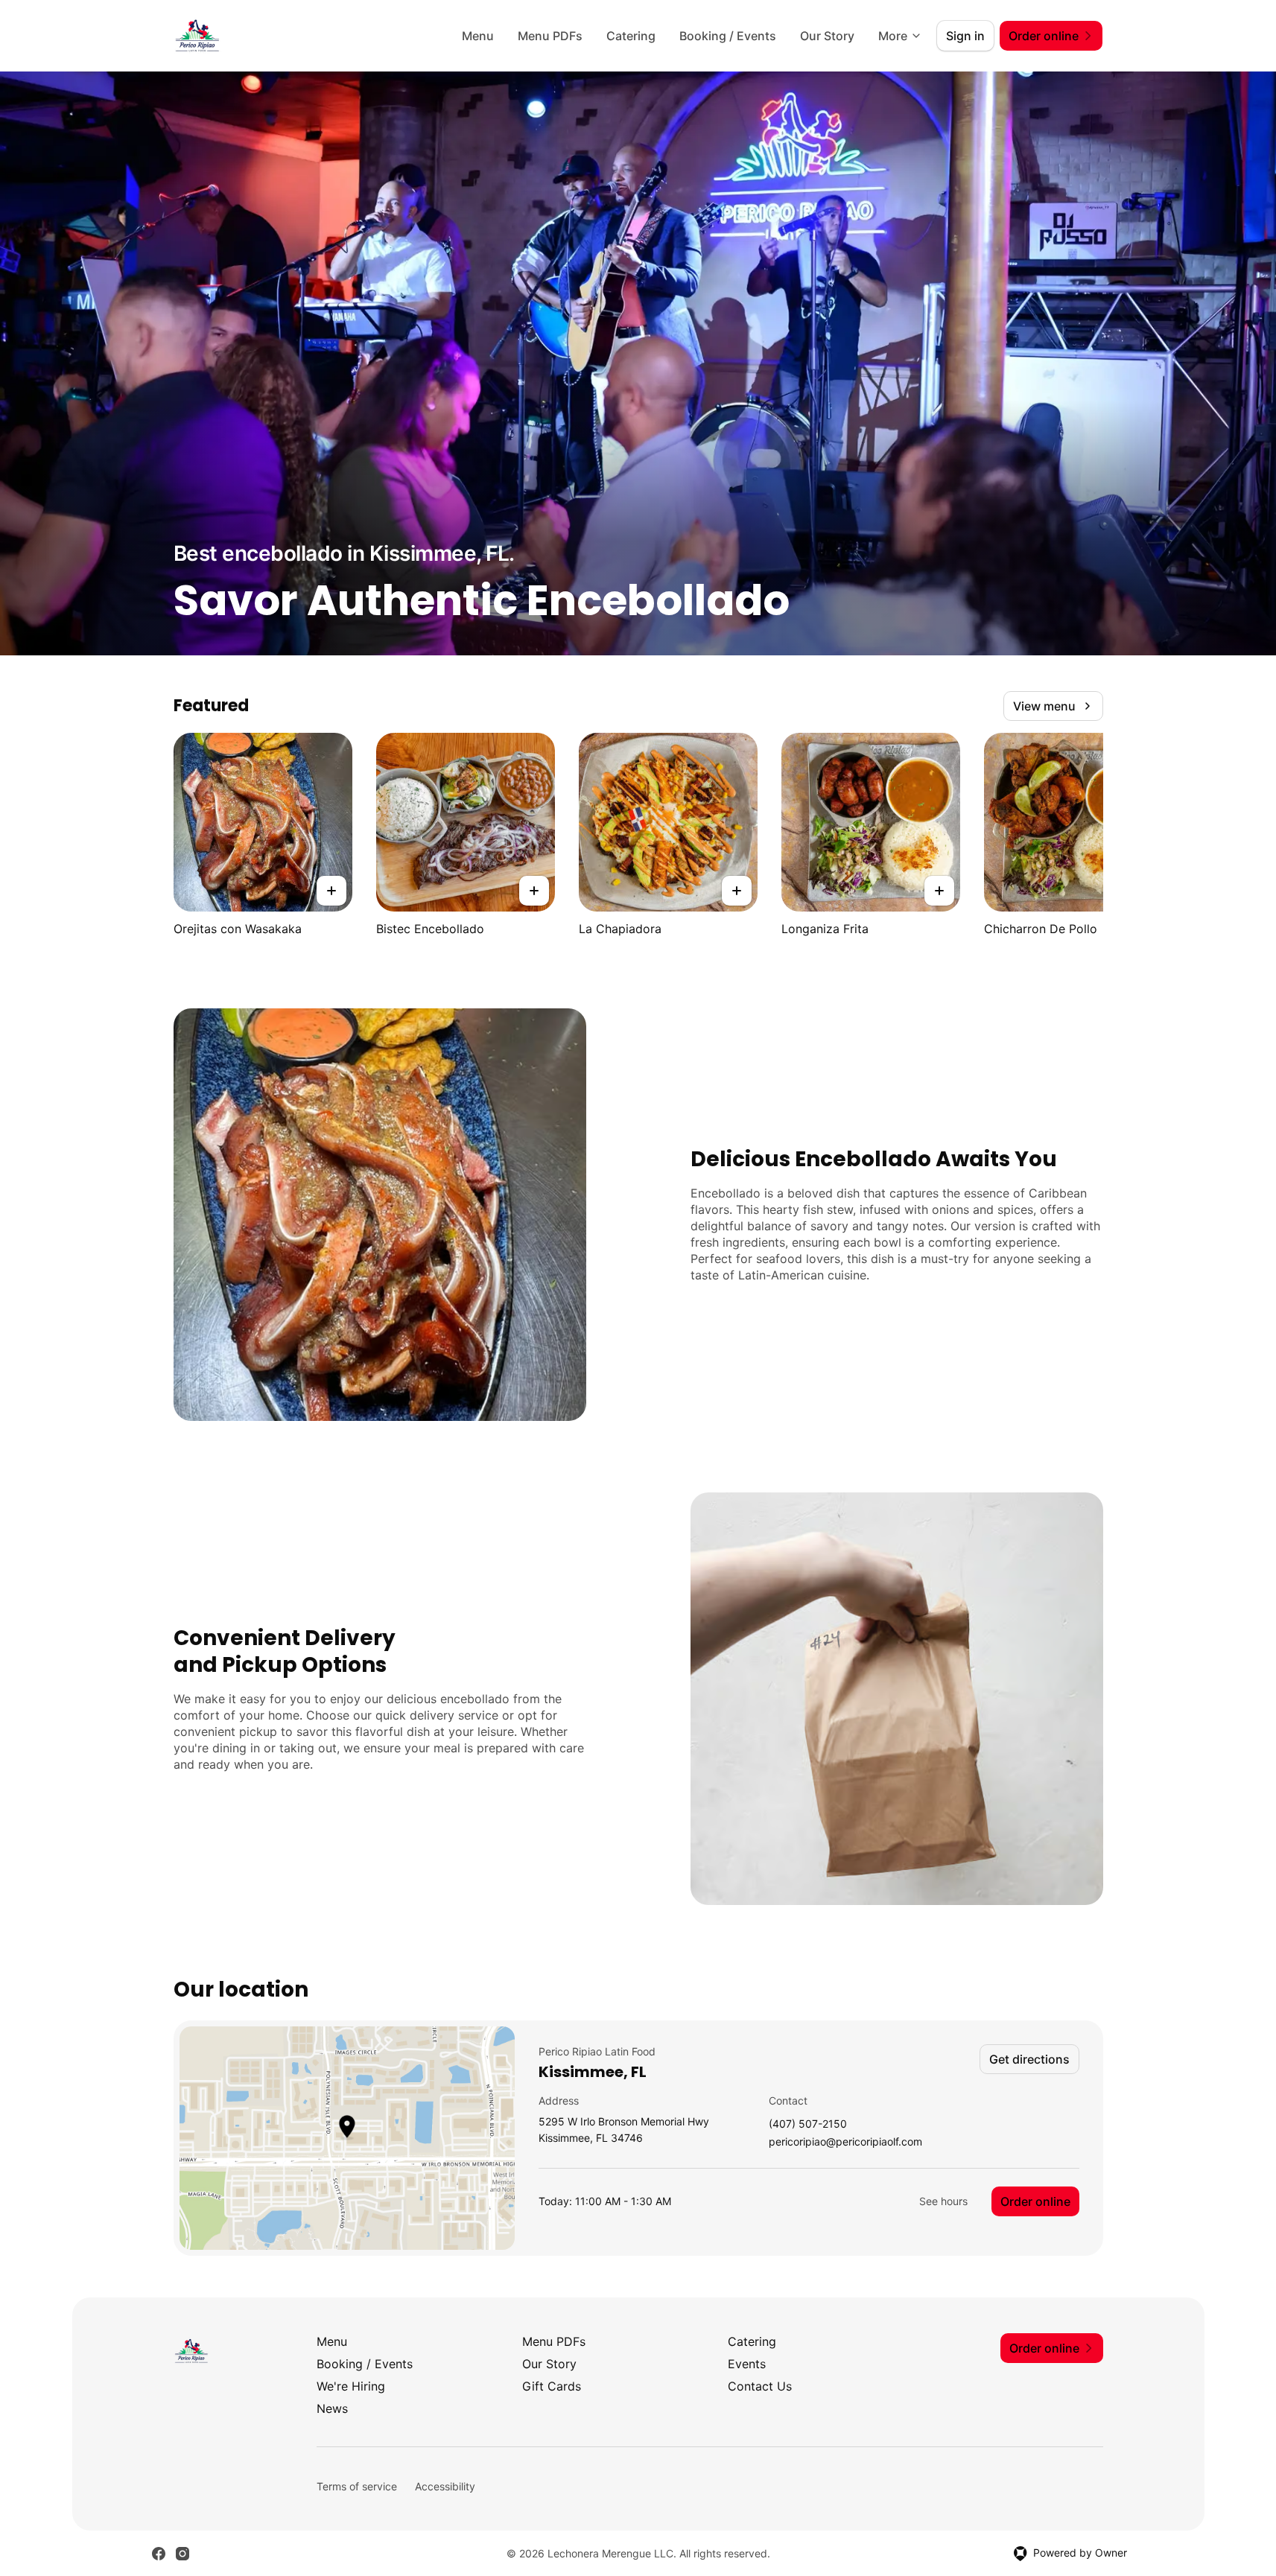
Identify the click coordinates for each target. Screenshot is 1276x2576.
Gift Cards (552, 2386)
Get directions (1029, 2059)
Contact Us (760, 2386)
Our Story (827, 36)
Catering (631, 36)
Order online (1035, 2201)
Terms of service (357, 2486)
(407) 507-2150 (808, 2124)
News (332, 2408)
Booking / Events (728, 36)
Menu (478, 36)
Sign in (965, 36)
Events (747, 2364)
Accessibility (445, 2486)
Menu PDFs (550, 36)
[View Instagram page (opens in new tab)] (182, 2554)
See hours (943, 2201)
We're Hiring (351, 2386)
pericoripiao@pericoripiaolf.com (845, 2142)
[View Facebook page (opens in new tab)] (159, 2554)
